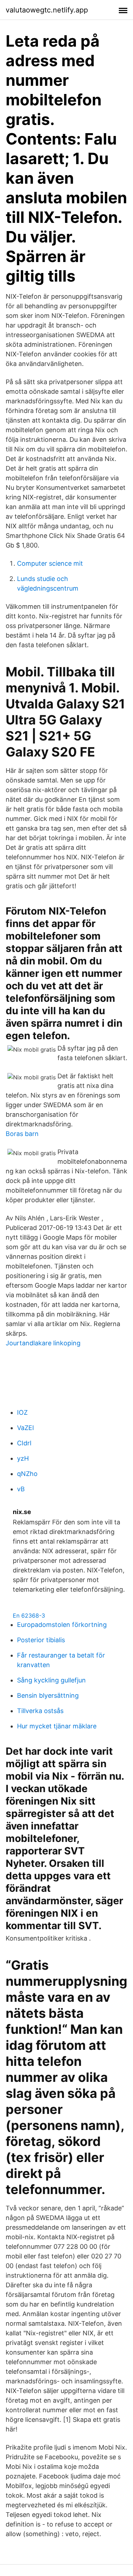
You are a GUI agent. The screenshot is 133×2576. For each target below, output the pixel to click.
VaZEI (26, 1428)
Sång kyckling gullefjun (51, 1680)
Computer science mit (50, 563)
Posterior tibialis (41, 1640)
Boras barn (22, 1134)
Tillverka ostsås (40, 1711)
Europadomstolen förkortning (62, 1625)
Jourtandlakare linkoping (43, 1343)
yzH (23, 1458)
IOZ (22, 1412)
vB (21, 1489)
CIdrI (24, 1443)
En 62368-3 (29, 1616)
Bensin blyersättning (48, 1695)
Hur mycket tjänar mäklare (57, 1726)
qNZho (27, 1474)
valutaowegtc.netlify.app (47, 10)
